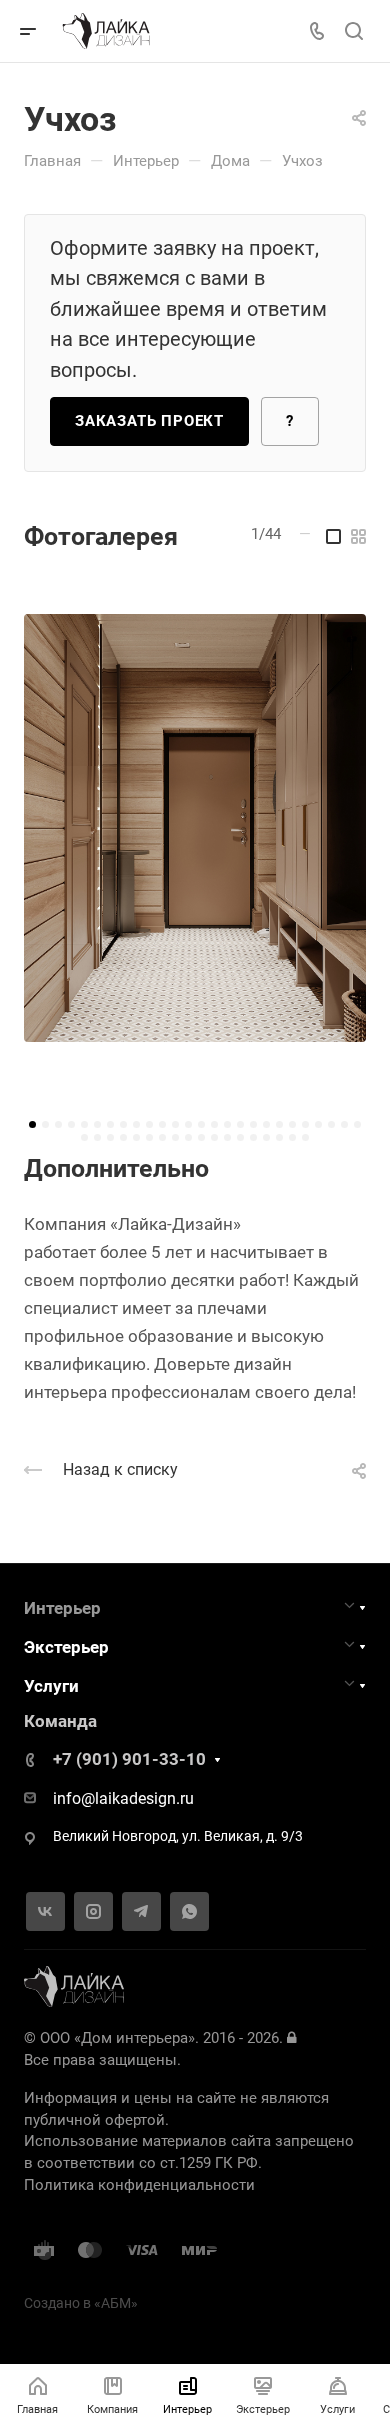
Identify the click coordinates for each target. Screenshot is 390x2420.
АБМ (116, 2303)
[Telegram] (141, 1911)
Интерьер (62, 1608)
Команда (60, 1721)
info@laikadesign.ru (123, 1798)
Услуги (51, 1686)
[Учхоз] (195, 828)
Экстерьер (66, 1647)
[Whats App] (189, 1911)
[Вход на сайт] (291, 2038)
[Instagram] (93, 1911)
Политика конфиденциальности (139, 2185)
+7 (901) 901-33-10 (129, 1759)
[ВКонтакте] (45, 1911)
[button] (32, 1124)
